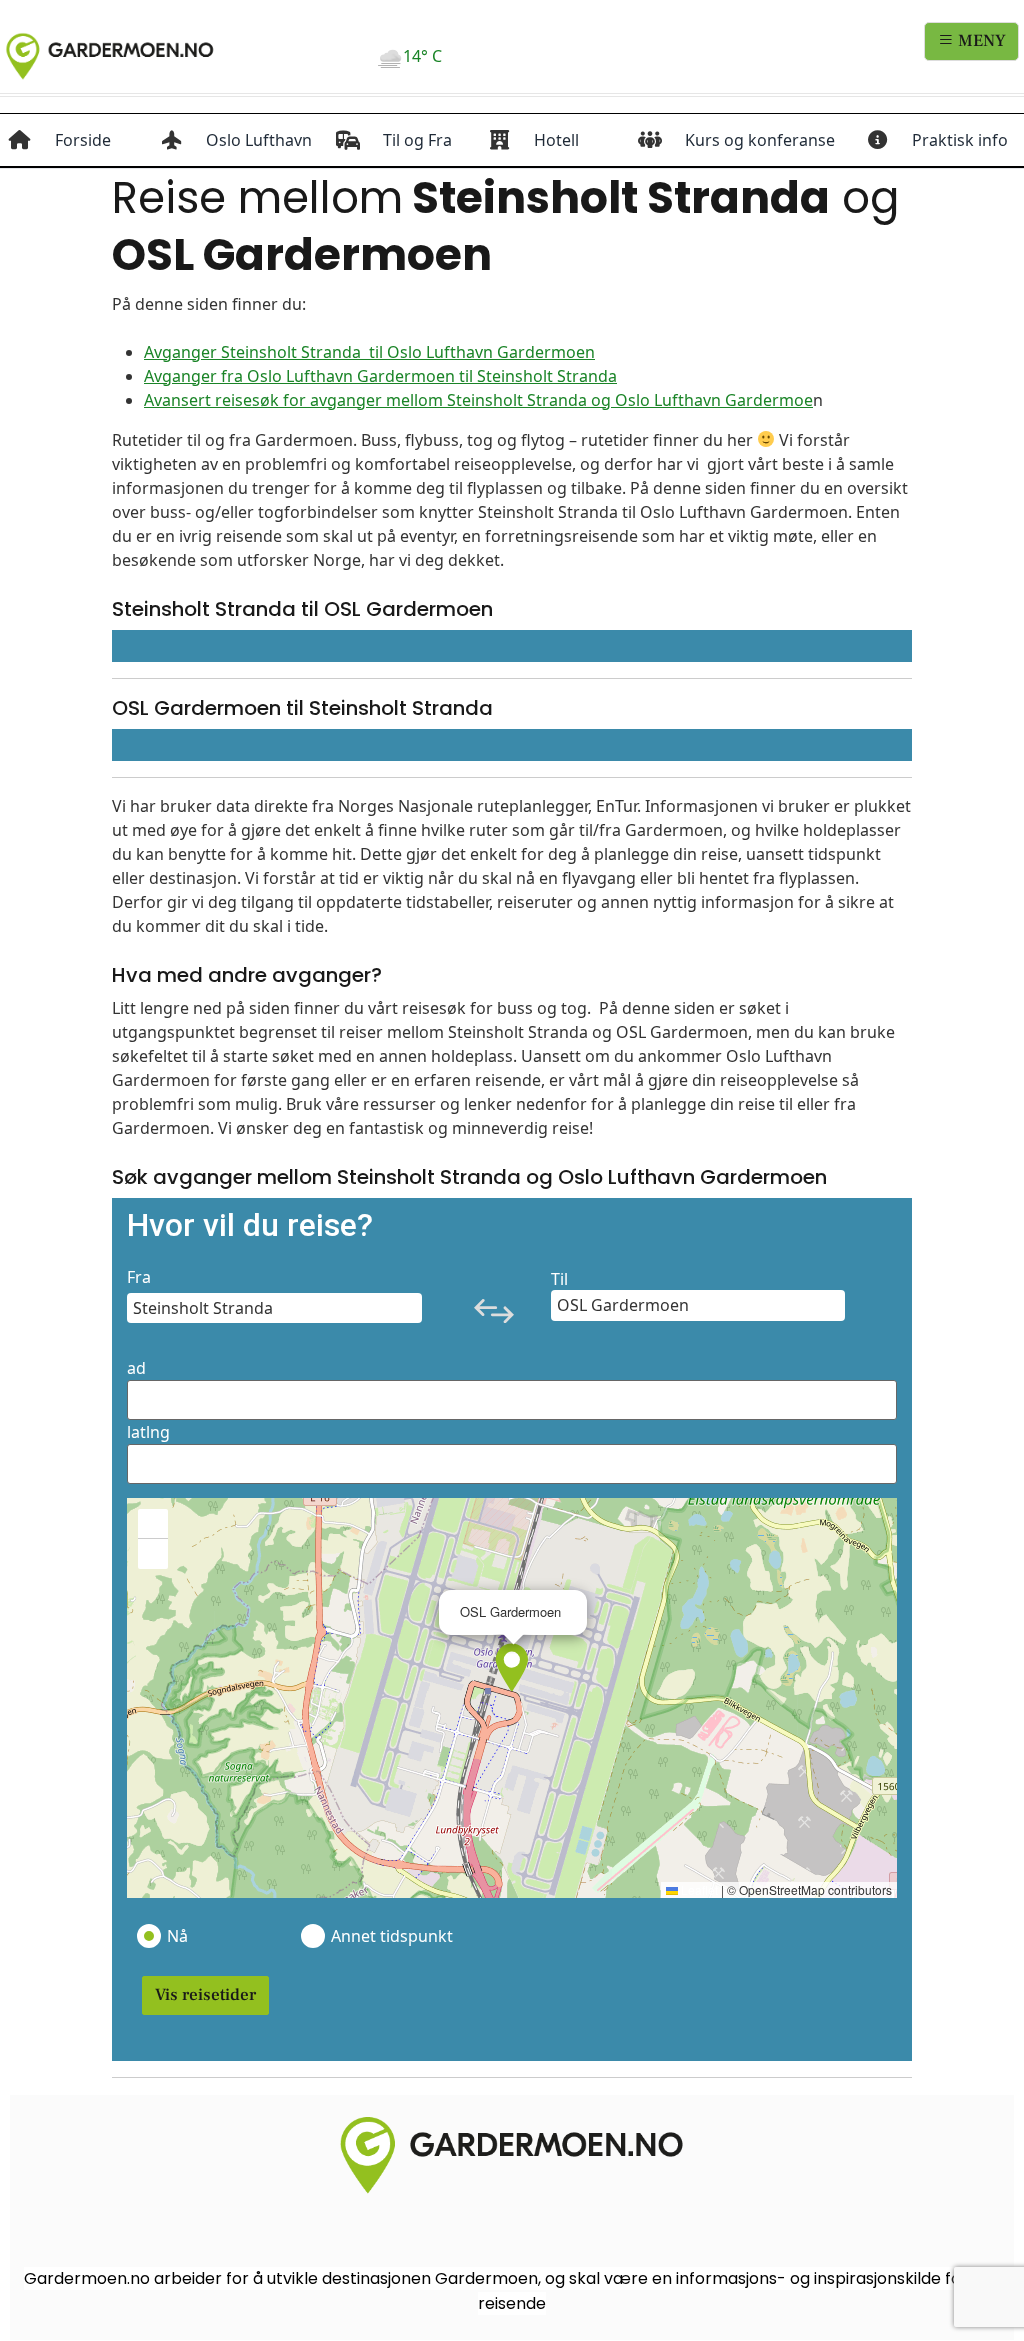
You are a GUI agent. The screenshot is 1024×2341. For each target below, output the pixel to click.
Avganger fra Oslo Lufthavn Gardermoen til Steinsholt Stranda (380, 376)
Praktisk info (960, 140)
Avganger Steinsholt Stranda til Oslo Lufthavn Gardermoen (369, 352)
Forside (83, 140)
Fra (139, 1277)
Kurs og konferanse (760, 140)
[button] (512, 1668)
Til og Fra (417, 140)
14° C (422, 56)
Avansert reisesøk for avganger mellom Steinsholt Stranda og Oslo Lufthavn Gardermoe (478, 400)
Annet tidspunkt (391, 1936)
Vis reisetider (205, 1995)
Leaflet (698, 1889)
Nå (177, 1936)
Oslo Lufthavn (259, 140)
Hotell (556, 140)
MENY (980, 41)
